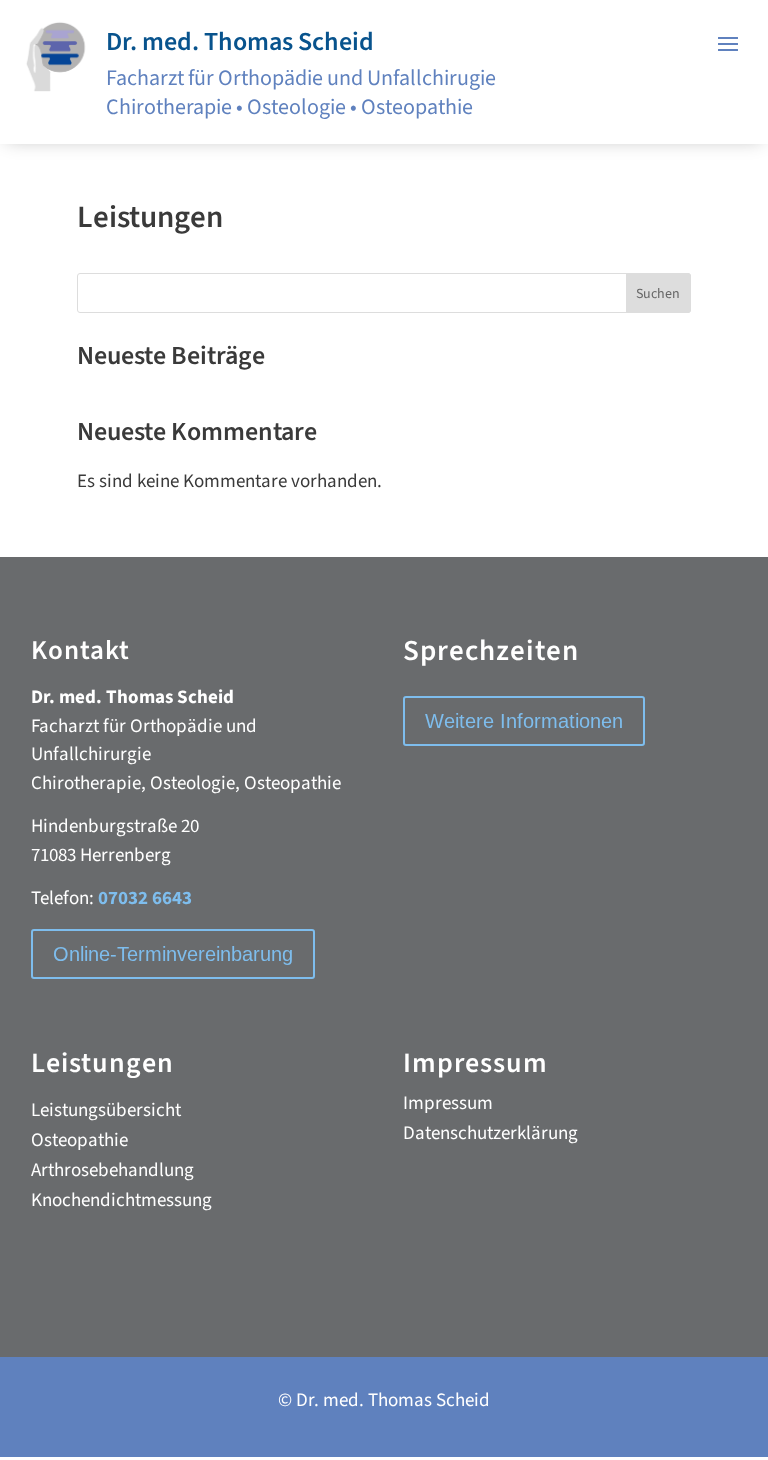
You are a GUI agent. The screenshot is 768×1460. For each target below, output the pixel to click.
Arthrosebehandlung (112, 1174)
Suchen (658, 294)
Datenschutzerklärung (490, 1137)
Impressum (448, 1107)
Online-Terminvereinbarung (173, 954)
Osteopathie (79, 1144)
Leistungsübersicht (106, 1114)
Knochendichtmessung (121, 1204)
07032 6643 (145, 898)
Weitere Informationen (524, 721)
